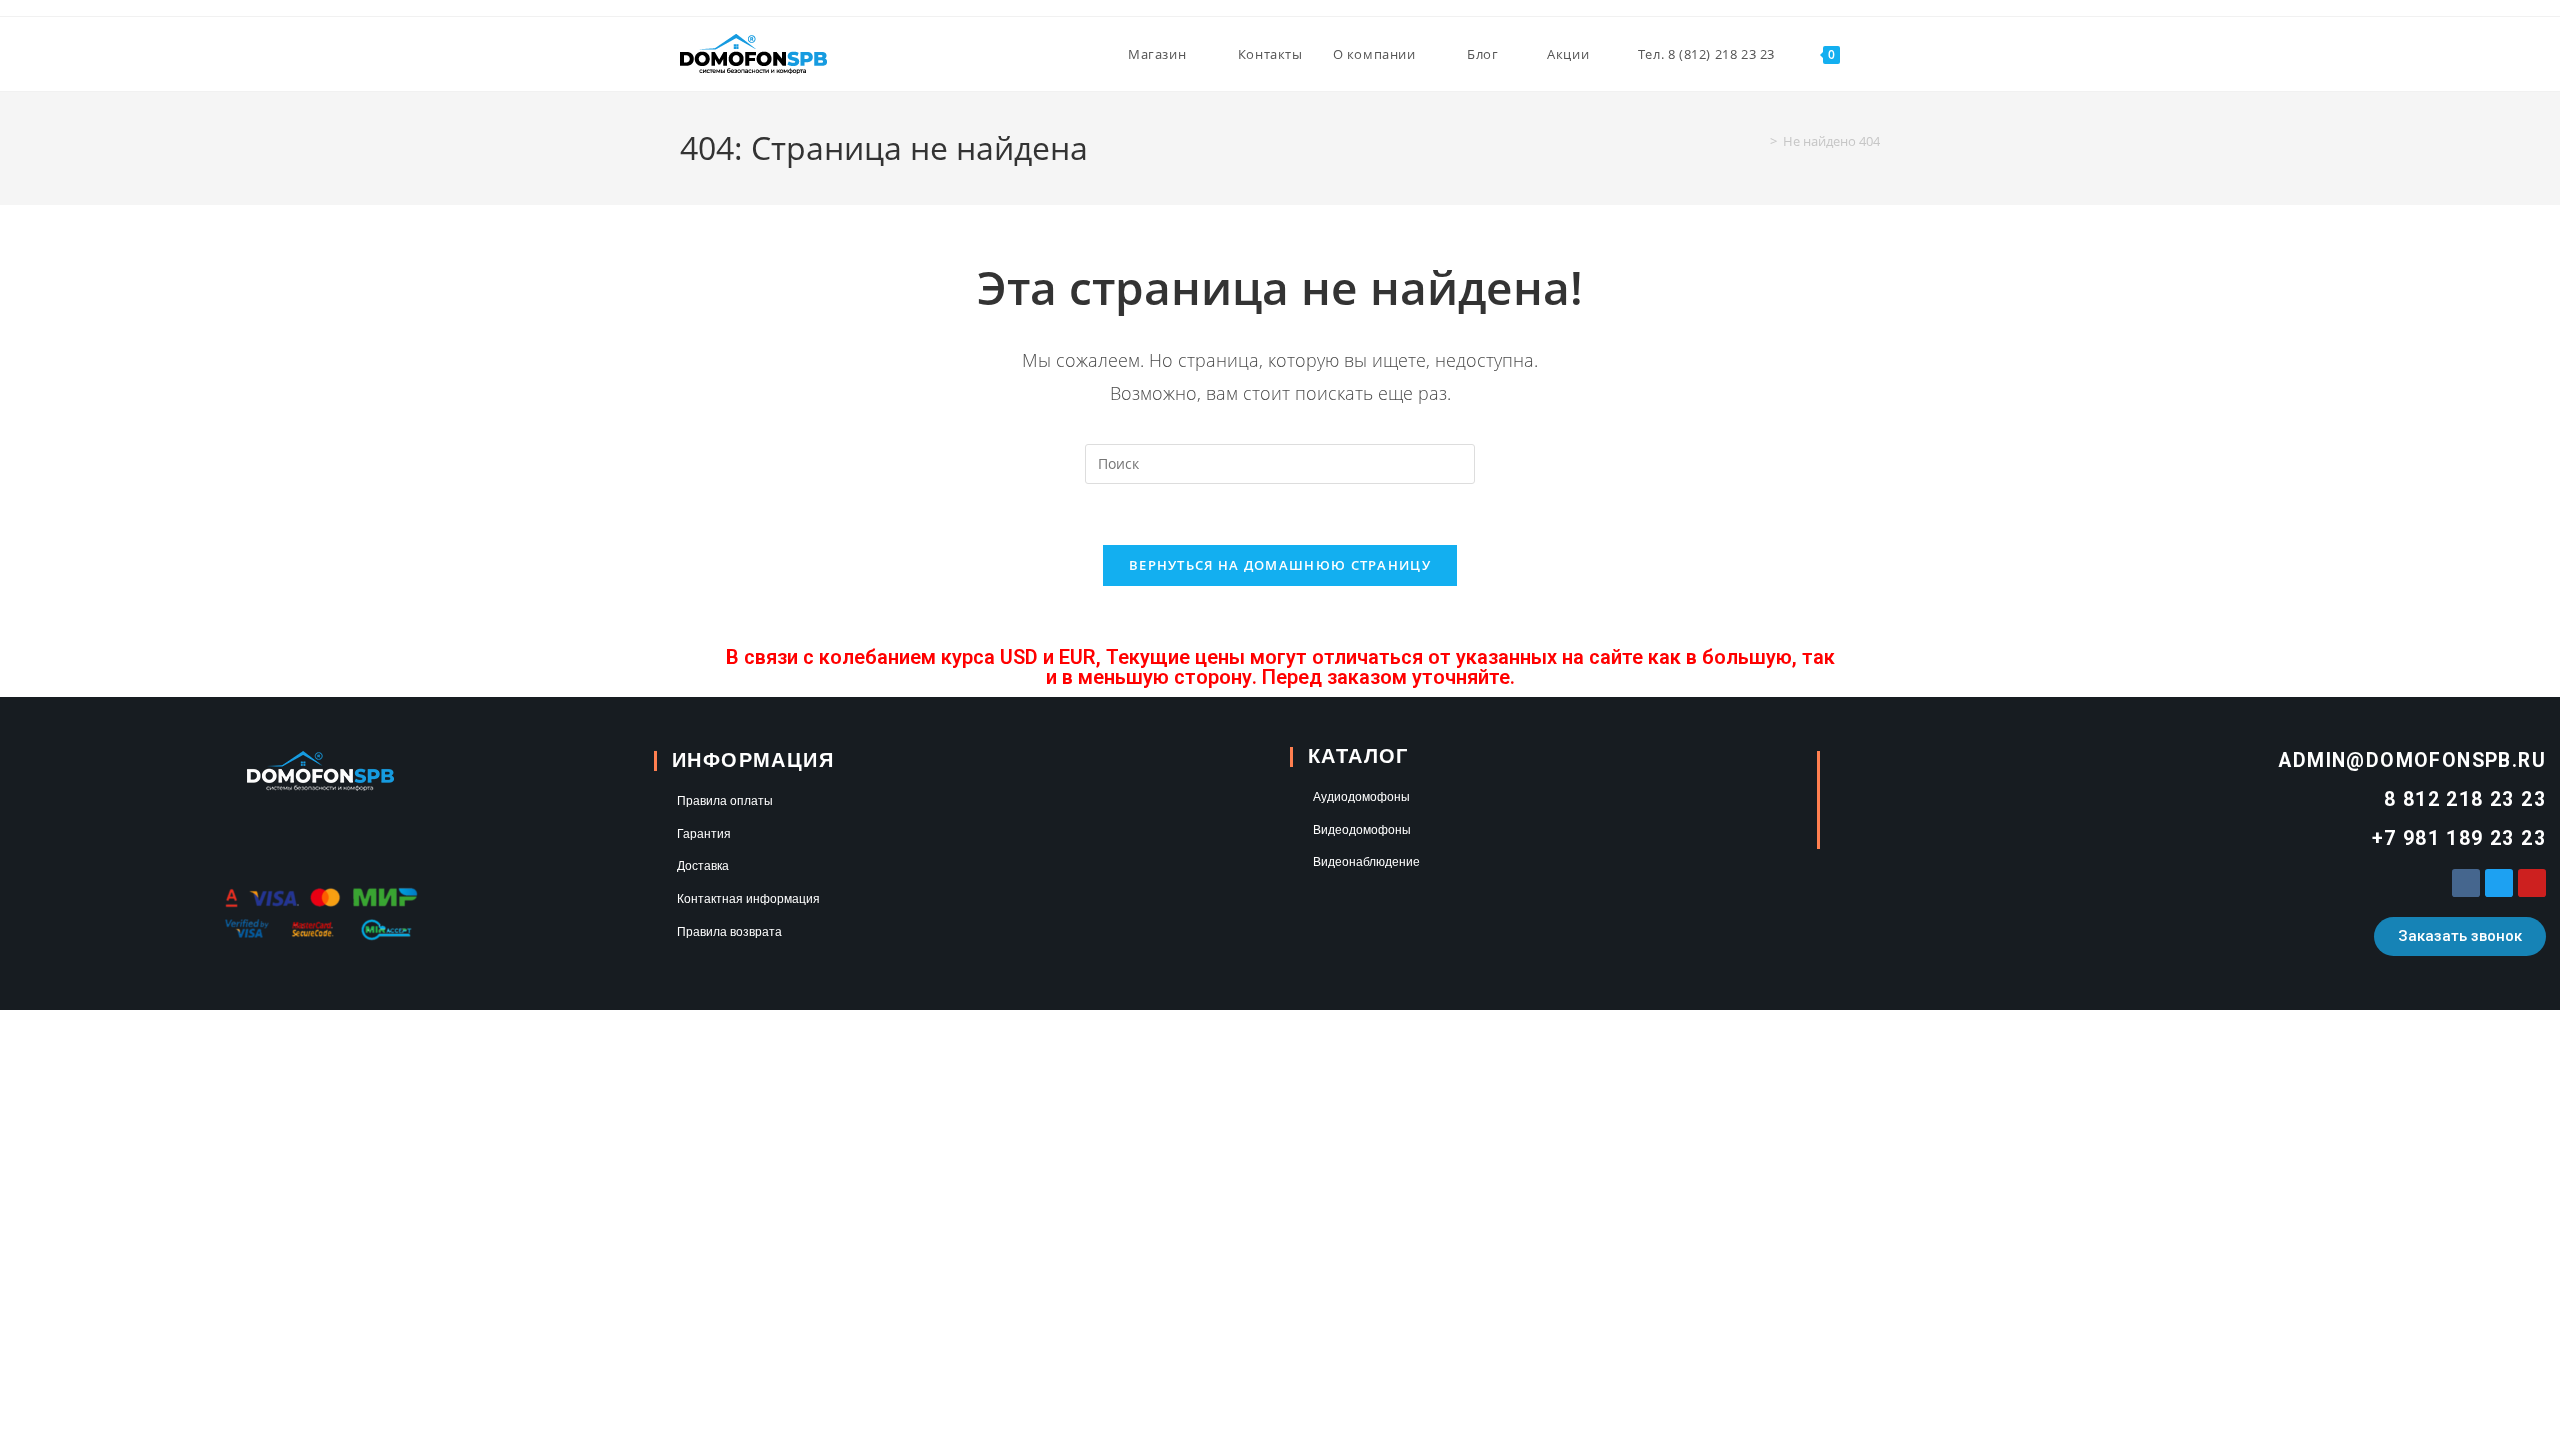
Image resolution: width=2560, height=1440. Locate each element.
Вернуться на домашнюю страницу (1280, 565)
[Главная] (1759, 141)
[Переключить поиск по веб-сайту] (1875, 54)
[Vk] (2466, 883)
